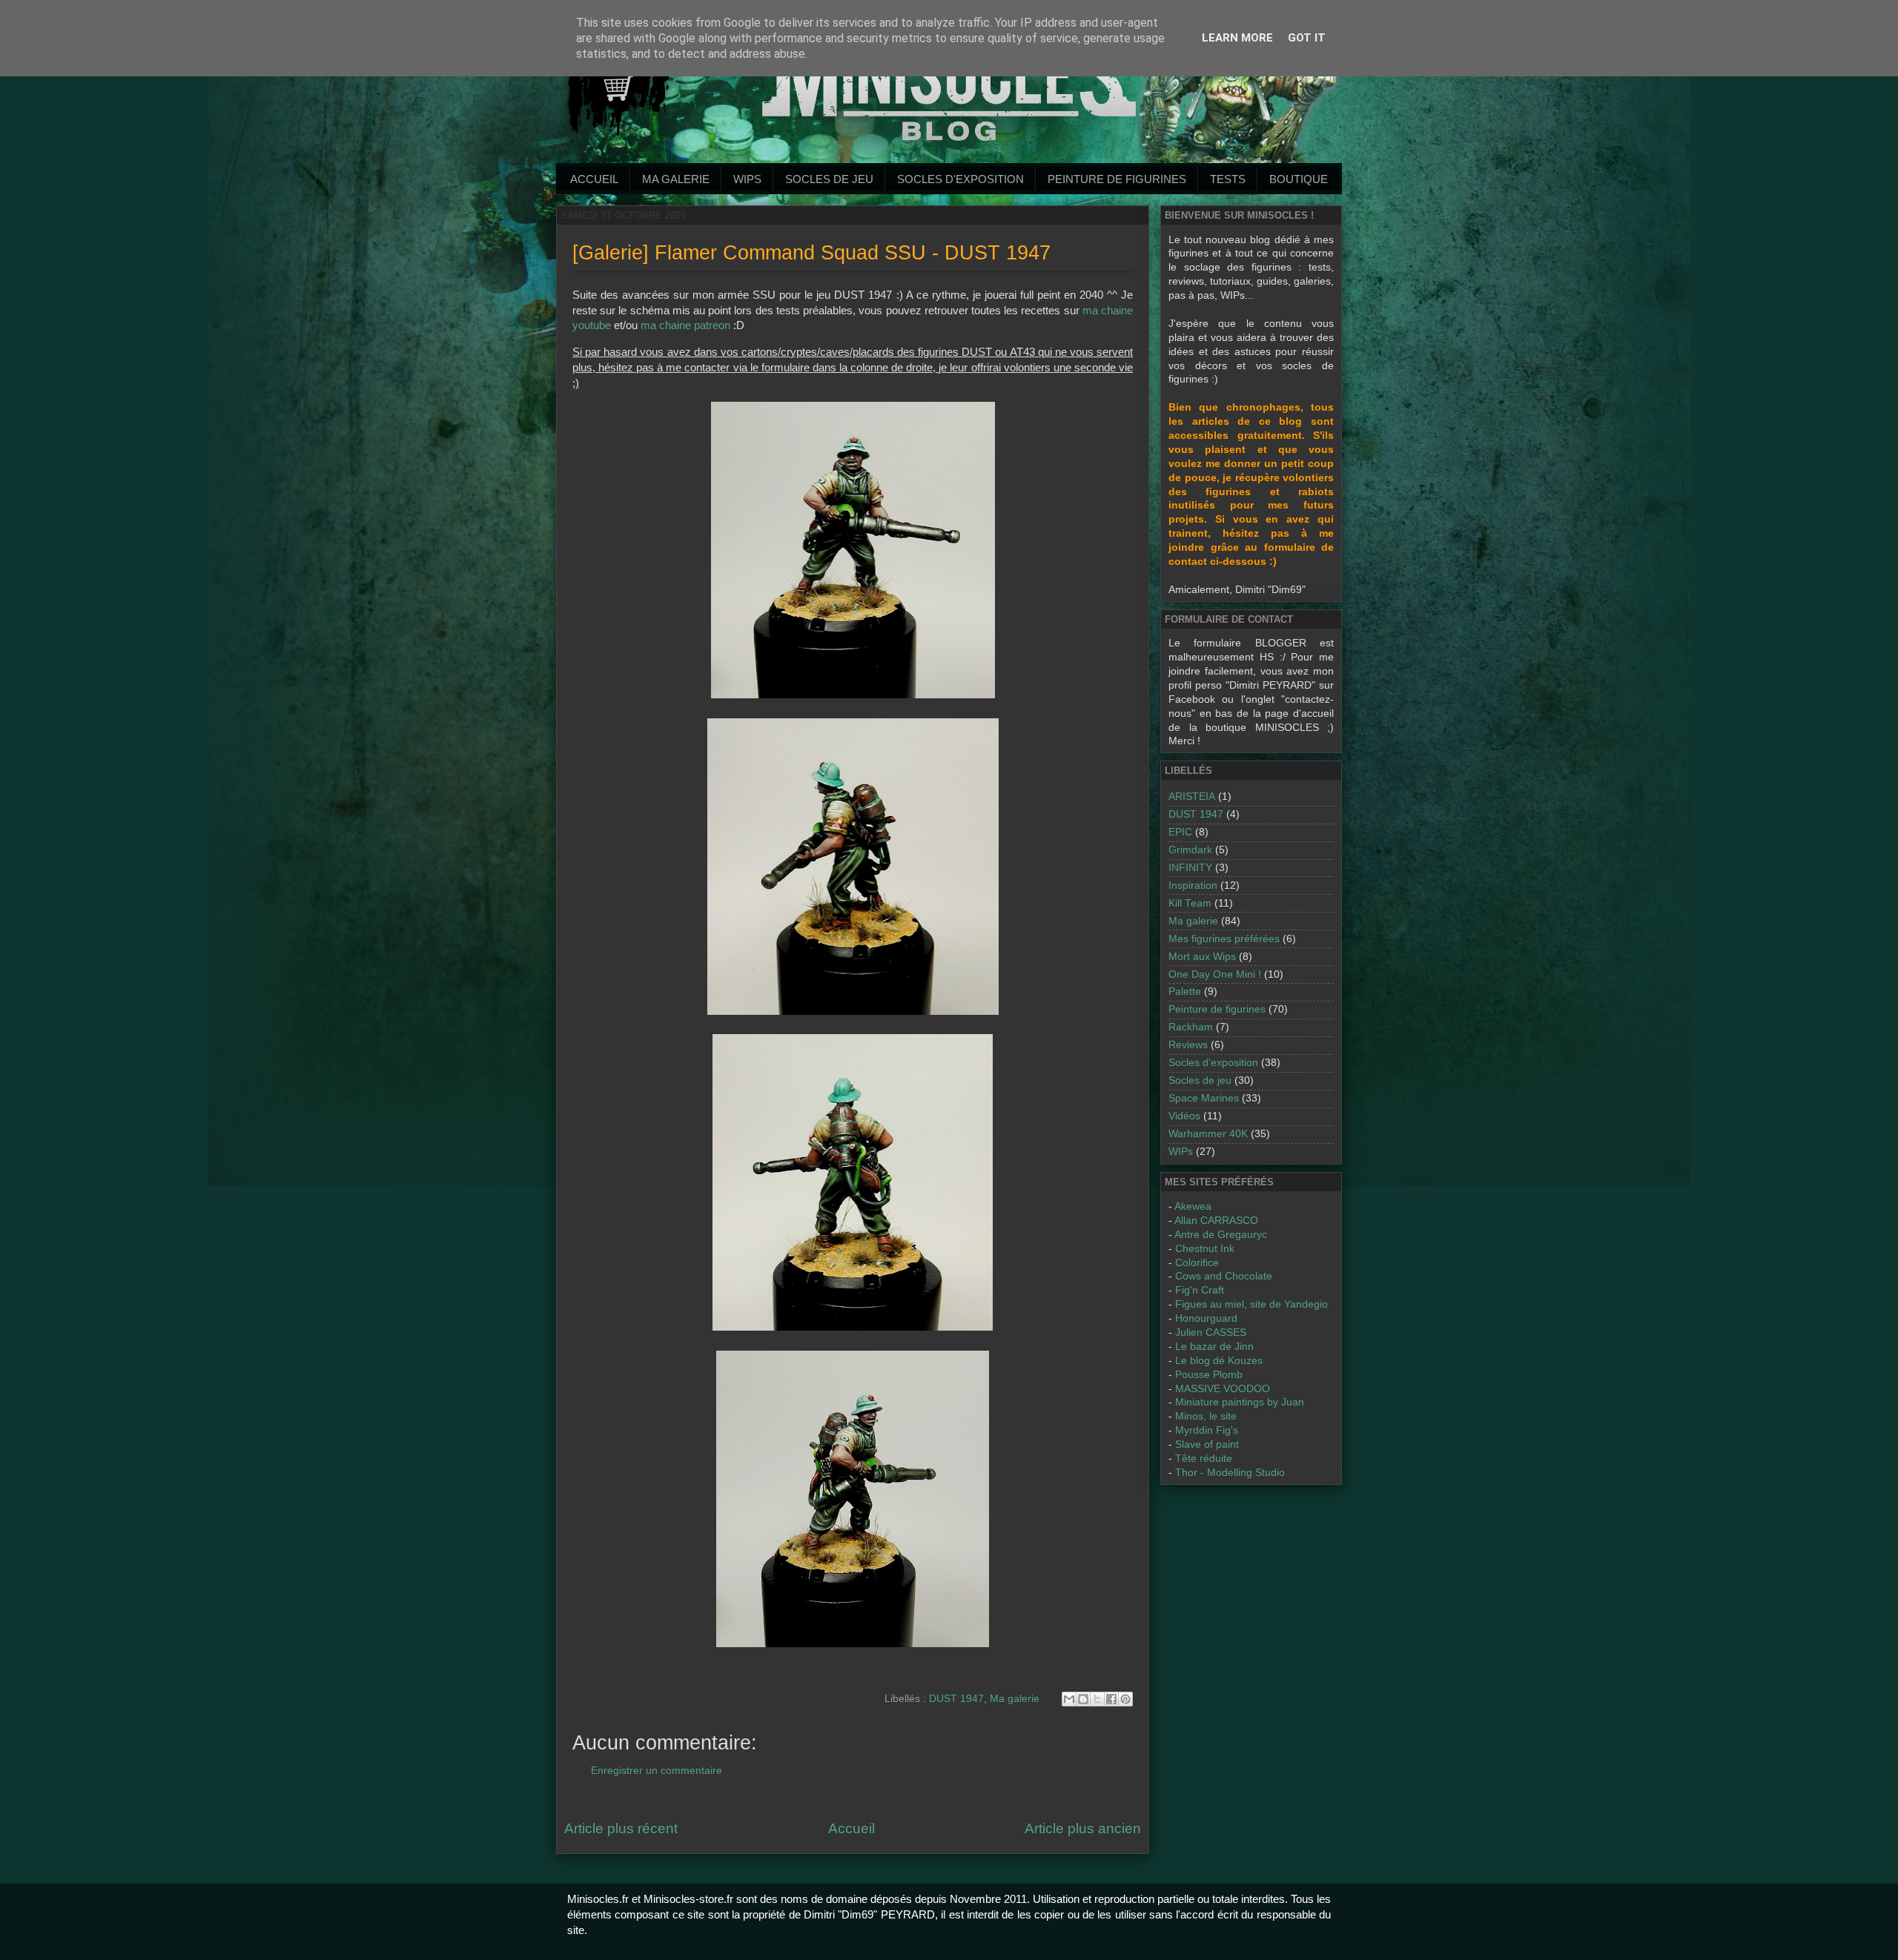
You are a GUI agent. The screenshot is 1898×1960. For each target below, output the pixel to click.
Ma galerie (676, 179)
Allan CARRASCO (1216, 1221)
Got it (1307, 38)
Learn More (1237, 38)
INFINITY (1190, 868)
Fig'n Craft (1200, 1290)
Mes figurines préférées (1224, 939)
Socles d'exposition (960, 179)
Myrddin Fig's (1207, 1430)
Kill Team (1190, 903)
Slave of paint (1207, 1444)
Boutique (1299, 179)
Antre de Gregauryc (1221, 1235)
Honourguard (1206, 1318)
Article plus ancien (1083, 1828)
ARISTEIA (1192, 797)
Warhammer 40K (1208, 1134)
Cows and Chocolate (1224, 1276)
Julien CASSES (1211, 1332)
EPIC (1180, 832)
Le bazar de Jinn (1214, 1347)
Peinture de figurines (1217, 1009)
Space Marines (1204, 1098)
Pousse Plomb (1209, 1375)
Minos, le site (1206, 1416)
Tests (1228, 179)
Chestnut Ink (1205, 1249)
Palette (1185, 991)
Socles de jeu (829, 179)
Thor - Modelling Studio (1230, 1473)
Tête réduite (1204, 1459)
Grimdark (1190, 850)
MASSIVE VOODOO (1223, 1389)
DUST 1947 (956, 1699)
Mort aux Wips (1202, 957)
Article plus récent (621, 1828)
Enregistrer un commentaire (657, 1771)
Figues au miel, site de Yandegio (1251, 1304)
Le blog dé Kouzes (1219, 1361)
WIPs (747, 179)
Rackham (1191, 1027)
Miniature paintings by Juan (1240, 1402)
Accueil (594, 179)
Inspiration (1193, 885)
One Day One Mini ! (1215, 974)
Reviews (1188, 1045)
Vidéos (1184, 1116)
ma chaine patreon (685, 325)
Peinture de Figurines (1117, 179)
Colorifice (1197, 1263)
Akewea (1193, 1206)
